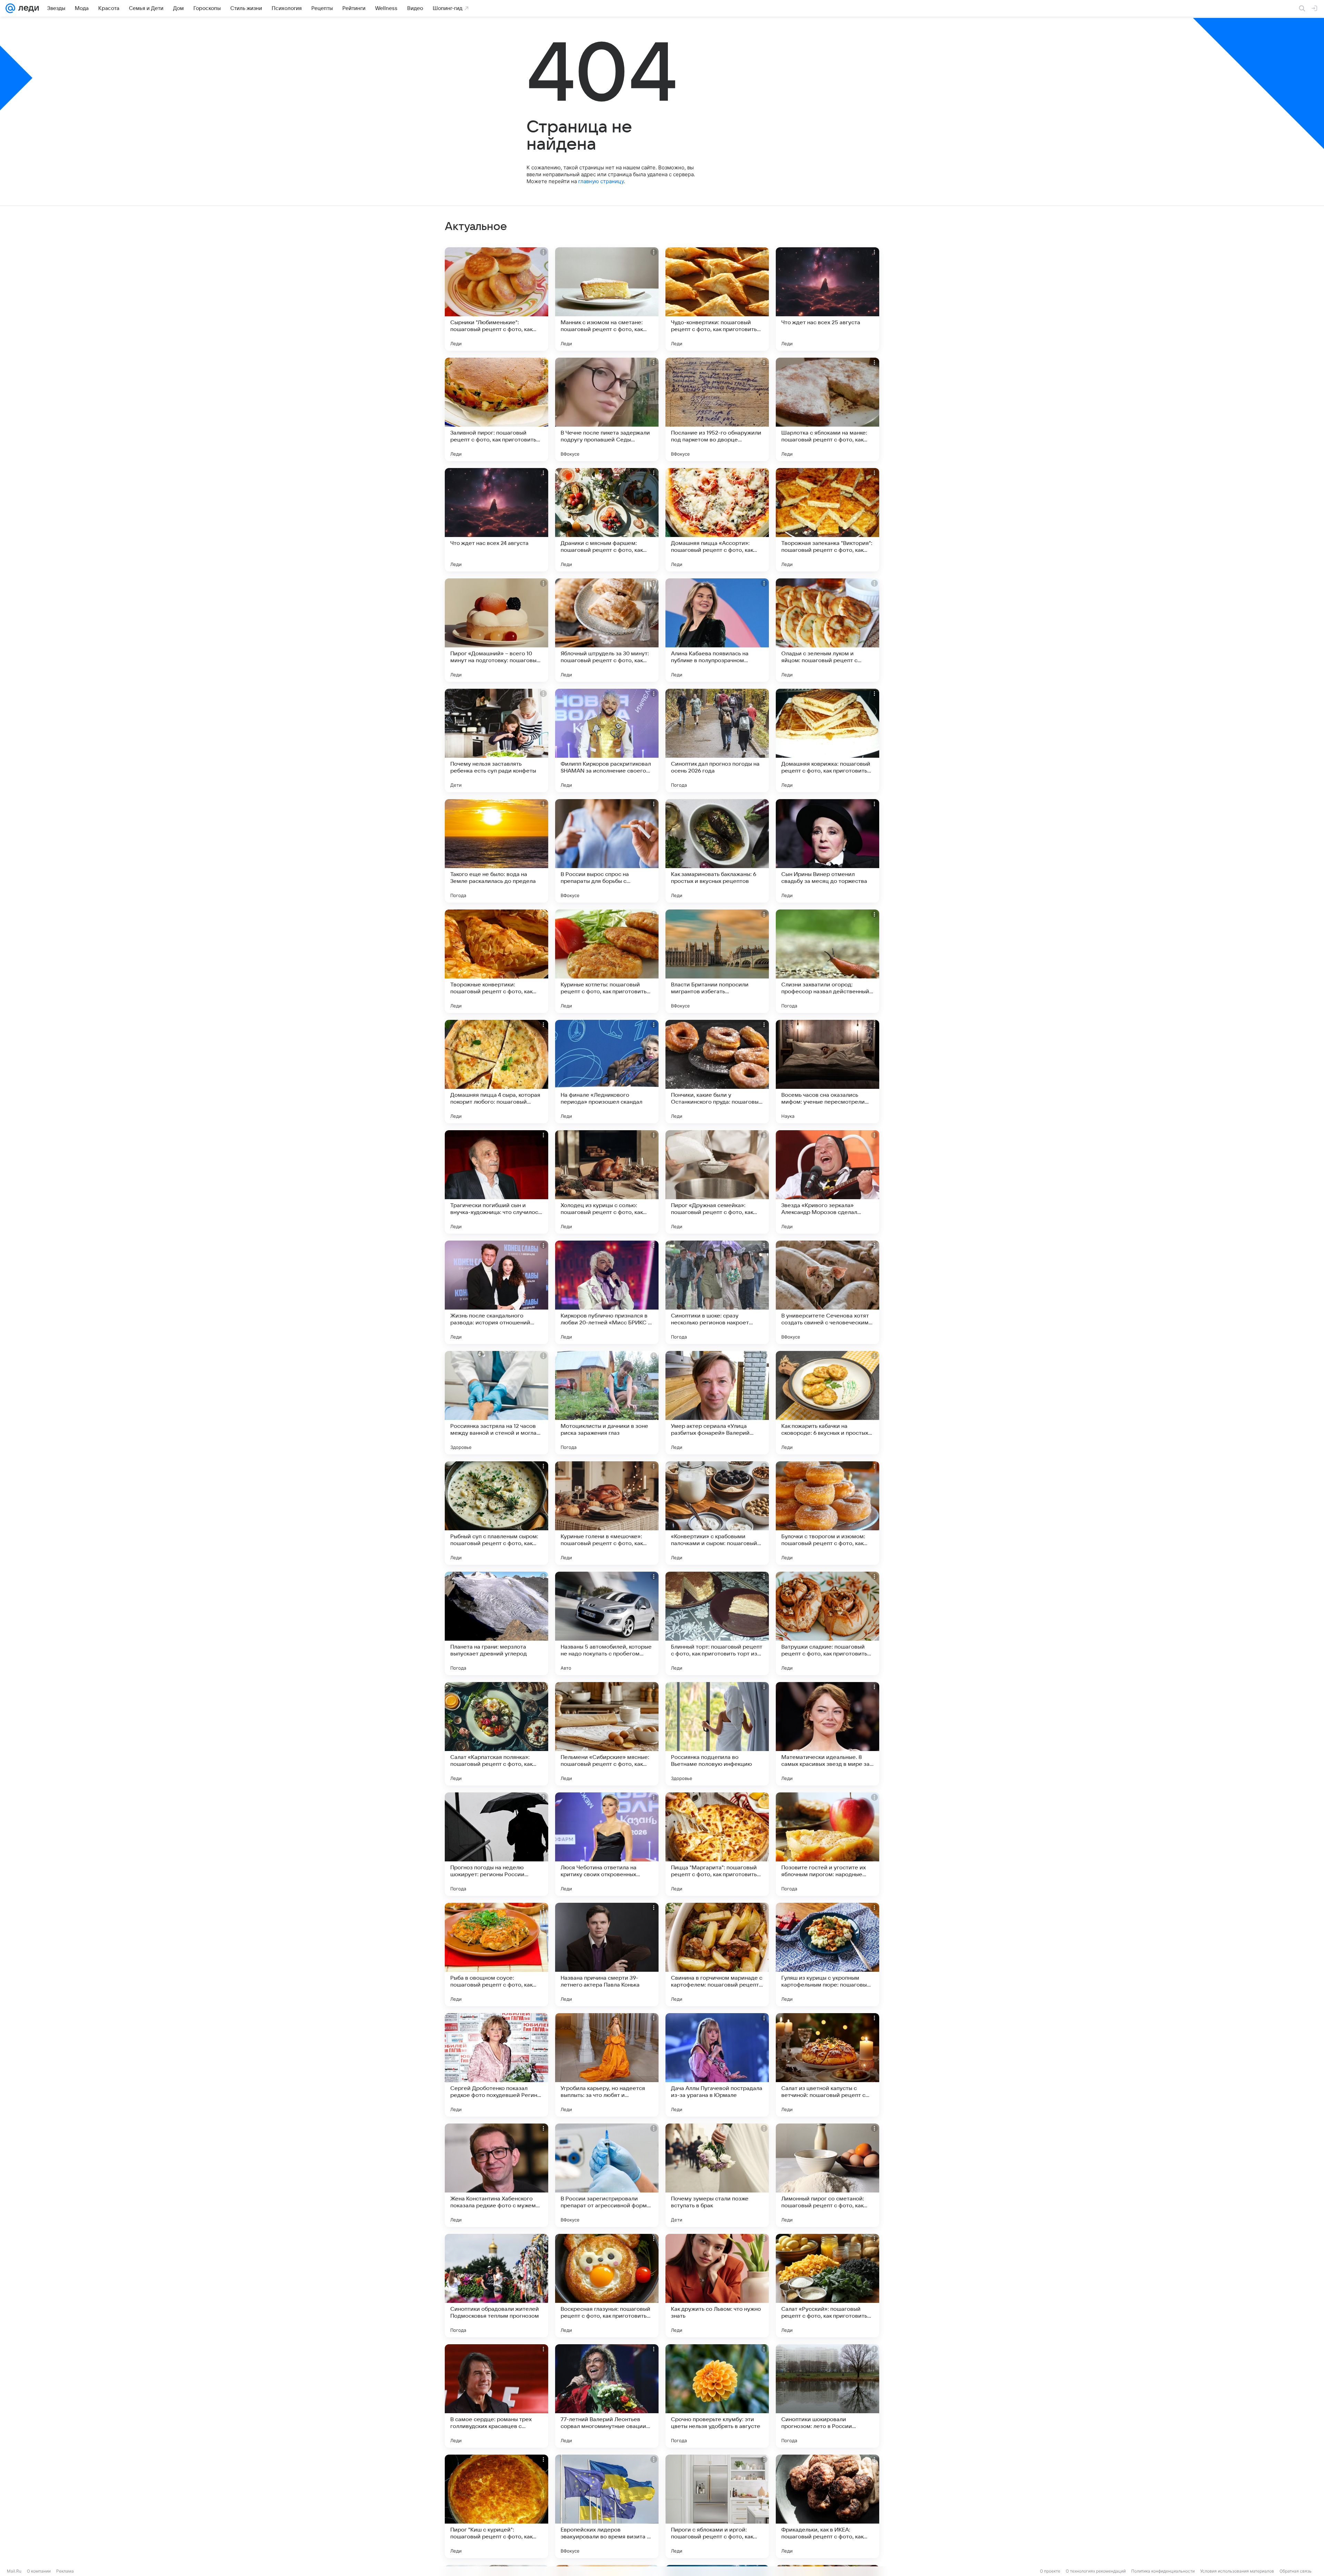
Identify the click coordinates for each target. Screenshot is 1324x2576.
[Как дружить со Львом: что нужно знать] (717, 2286)
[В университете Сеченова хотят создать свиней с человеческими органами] (827, 1292)
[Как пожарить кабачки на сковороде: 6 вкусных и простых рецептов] (827, 1403)
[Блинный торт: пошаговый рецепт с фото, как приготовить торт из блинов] (717, 1623)
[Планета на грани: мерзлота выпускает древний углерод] (496, 1623)
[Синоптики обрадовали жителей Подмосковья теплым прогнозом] (496, 2286)
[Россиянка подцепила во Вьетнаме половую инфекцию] (717, 1734)
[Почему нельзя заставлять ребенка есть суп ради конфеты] (496, 740)
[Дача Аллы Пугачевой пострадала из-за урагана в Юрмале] (717, 2065)
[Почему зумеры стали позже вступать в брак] (717, 2175)
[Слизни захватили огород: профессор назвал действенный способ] (827, 961)
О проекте (1050, 2571)
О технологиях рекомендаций (1096, 2571)
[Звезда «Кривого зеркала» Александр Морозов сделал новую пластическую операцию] (827, 1182)
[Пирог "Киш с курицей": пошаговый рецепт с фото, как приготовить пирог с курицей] (496, 2506)
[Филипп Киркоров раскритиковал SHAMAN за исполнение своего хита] (607, 740)
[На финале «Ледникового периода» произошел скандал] (607, 1072)
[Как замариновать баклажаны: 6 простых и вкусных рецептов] (717, 851)
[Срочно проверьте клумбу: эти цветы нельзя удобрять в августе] (717, 2396)
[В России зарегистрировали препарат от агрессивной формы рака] (607, 2175)
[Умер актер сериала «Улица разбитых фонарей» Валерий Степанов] (717, 1403)
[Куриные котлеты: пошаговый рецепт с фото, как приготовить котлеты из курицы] (607, 961)
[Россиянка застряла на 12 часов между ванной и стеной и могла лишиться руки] (496, 1403)
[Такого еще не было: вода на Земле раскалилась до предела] (496, 851)
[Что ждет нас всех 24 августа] (496, 520)
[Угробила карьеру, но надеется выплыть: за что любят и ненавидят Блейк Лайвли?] (607, 2065)
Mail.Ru (14, 2571)
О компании (39, 2571)
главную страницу (601, 181)
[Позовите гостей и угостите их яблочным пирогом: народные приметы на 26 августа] (827, 1844)
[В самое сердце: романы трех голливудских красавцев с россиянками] (496, 2396)
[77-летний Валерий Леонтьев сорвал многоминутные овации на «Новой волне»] (607, 2396)
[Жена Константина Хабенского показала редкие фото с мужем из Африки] (496, 2175)
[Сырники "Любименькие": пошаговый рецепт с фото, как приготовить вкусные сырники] (496, 299)
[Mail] (10, 8)
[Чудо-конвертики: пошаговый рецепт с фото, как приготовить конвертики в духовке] (717, 299)
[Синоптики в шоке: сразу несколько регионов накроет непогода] (717, 1292)
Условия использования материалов (1237, 2571)
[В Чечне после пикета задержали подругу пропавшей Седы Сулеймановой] (607, 409)
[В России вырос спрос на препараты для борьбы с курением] (607, 851)
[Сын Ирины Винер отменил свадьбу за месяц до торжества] (827, 851)
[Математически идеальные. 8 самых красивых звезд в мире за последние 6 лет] (827, 1734)
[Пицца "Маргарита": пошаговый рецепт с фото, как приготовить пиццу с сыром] (717, 1844)
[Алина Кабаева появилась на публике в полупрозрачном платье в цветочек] (717, 630)
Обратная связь (1296, 2571)
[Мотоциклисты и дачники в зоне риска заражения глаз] (607, 1403)
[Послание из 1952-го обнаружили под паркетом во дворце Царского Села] (717, 409)
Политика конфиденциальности (1163, 2571)
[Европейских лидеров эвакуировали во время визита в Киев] (607, 2506)
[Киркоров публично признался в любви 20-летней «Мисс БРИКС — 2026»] (607, 1292)
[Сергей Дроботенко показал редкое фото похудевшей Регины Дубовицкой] (496, 2065)
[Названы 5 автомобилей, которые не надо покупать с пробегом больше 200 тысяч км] (607, 1623)
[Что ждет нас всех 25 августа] (827, 299)
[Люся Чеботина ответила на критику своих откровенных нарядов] (607, 1844)
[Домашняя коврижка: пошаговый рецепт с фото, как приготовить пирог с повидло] (827, 740)
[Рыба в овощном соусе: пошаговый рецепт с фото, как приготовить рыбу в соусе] (496, 1955)
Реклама (65, 2571)
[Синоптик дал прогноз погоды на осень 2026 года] (717, 740)
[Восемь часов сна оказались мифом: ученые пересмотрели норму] (827, 1072)
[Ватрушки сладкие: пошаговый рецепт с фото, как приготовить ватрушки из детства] (827, 1623)
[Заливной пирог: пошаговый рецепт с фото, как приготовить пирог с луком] (496, 409)
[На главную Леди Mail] (27, 8)
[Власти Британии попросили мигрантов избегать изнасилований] (717, 961)
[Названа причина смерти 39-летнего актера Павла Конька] (607, 1955)
